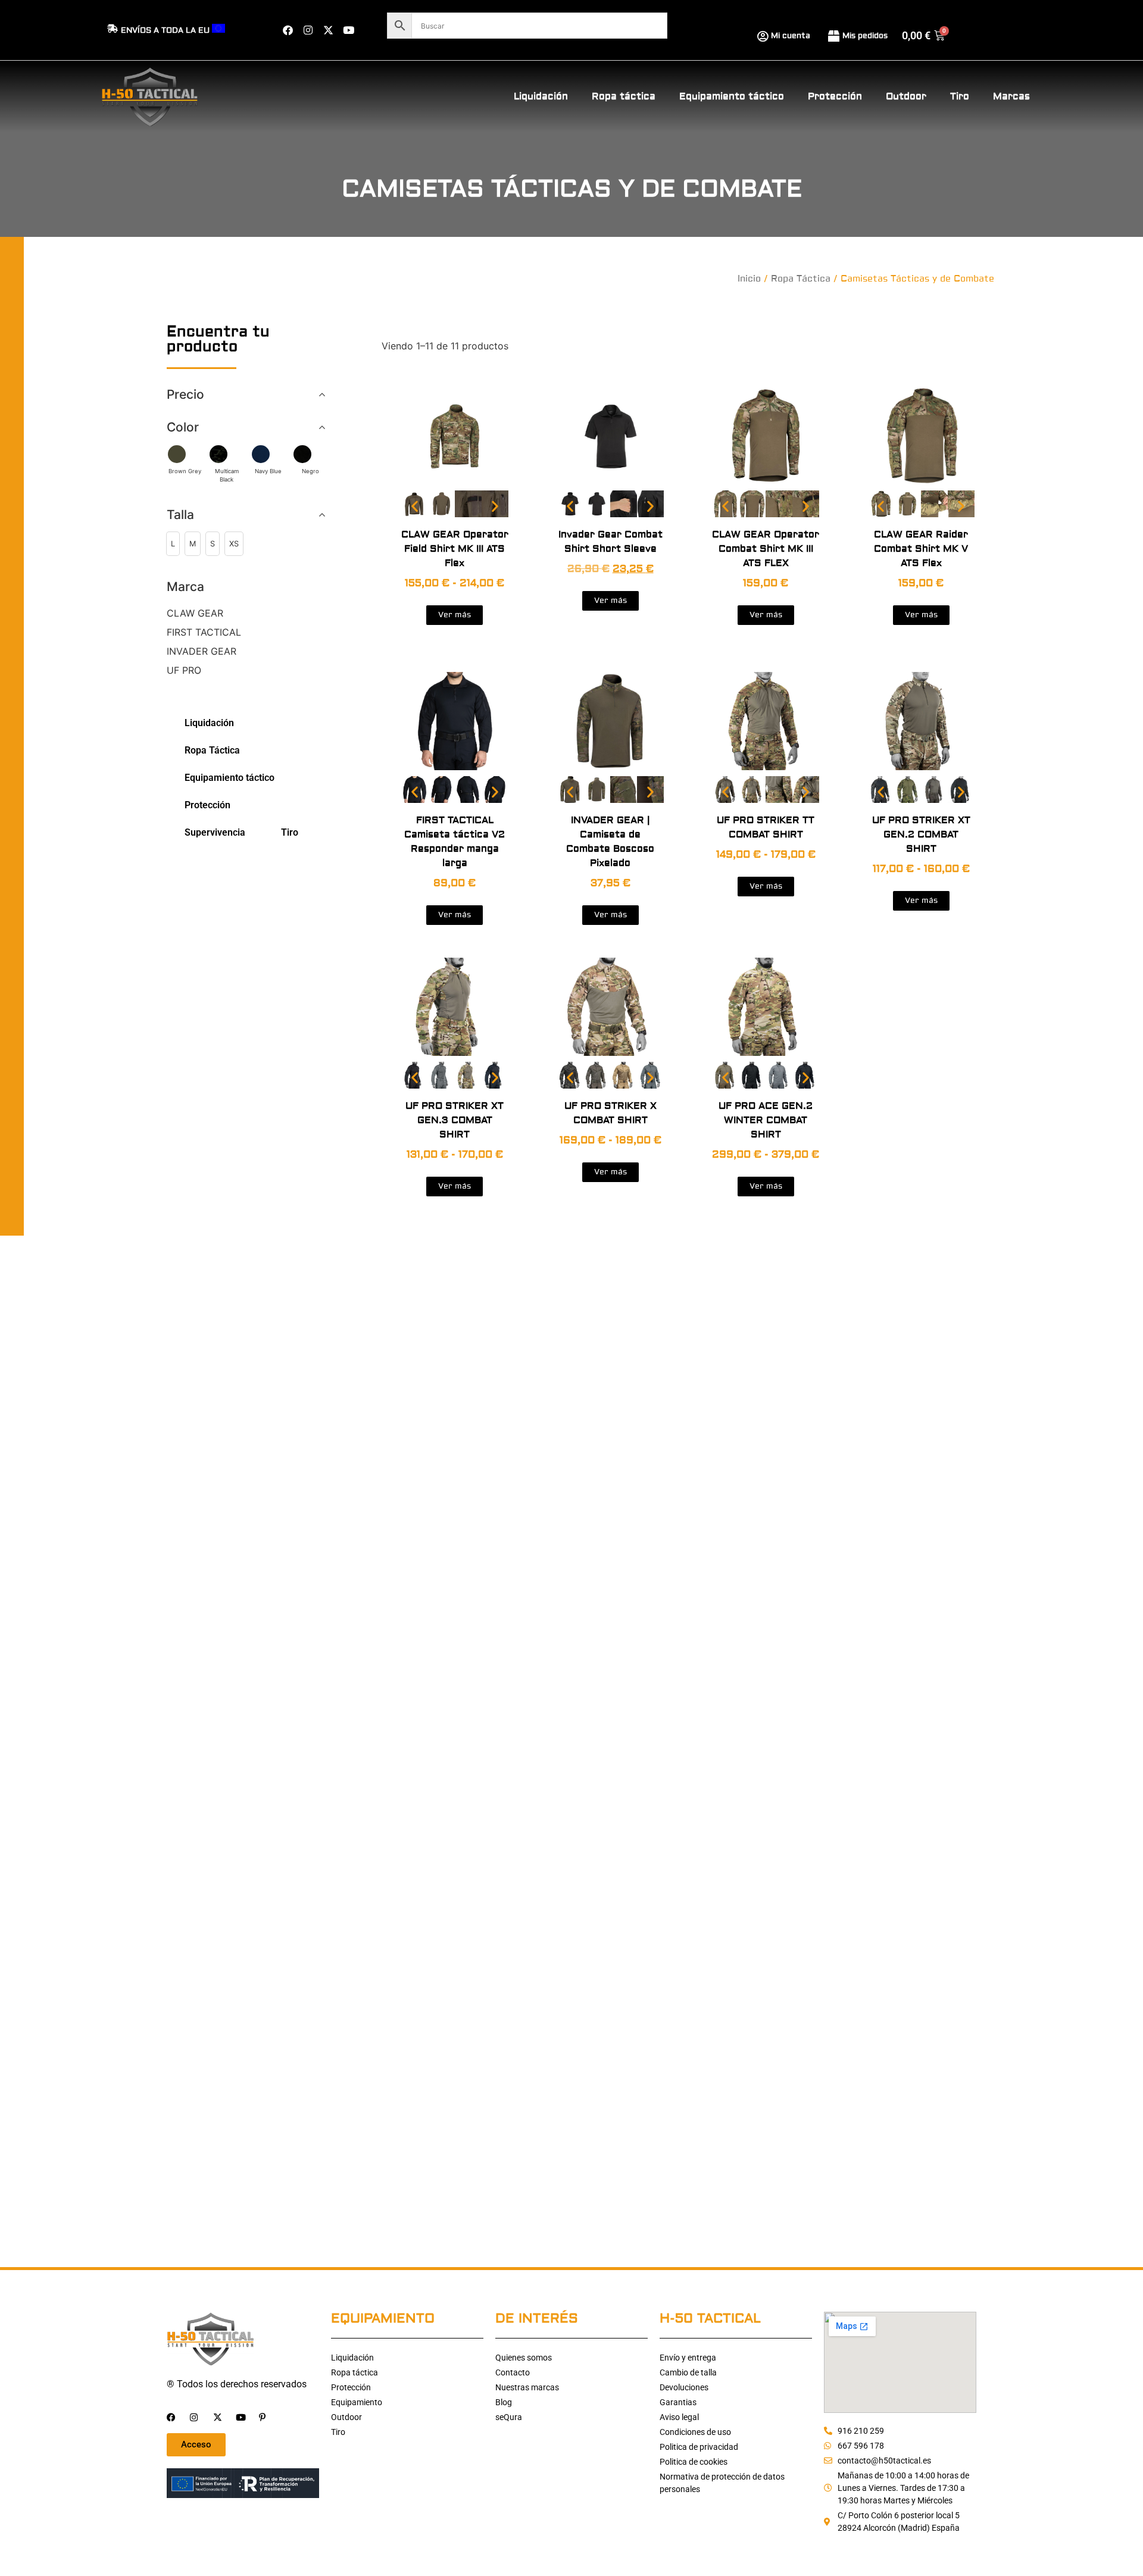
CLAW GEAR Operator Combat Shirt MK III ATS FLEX (766, 549)
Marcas (1011, 96)
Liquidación (541, 96)
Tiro (960, 96)
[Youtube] (348, 30)
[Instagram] (308, 30)
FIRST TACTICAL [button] (204, 632)
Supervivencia (215, 832)
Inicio (749, 279)
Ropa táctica (624, 96)
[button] (173, 544)
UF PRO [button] (184, 670)
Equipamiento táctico (732, 96)
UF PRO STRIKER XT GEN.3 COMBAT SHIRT (455, 1120)
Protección (835, 96)
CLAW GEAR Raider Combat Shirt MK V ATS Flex (921, 549)
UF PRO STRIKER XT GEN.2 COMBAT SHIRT (921, 834)
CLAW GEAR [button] (195, 613)
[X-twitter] (328, 30)
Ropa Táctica (801, 279)
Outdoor (906, 96)
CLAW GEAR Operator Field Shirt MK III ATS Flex (455, 549)
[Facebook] (288, 30)
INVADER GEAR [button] (202, 651)
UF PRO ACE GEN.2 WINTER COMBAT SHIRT (766, 1120)
